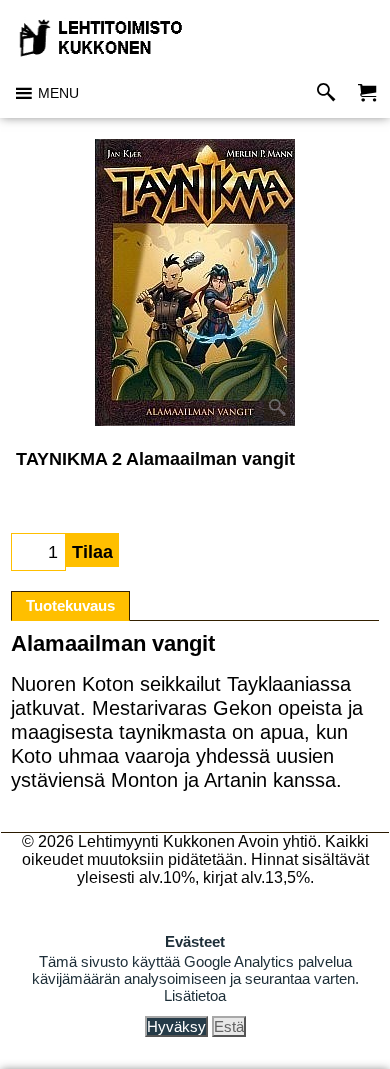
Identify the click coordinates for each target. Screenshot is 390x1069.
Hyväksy (176, 1026)
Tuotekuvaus (70, 606)
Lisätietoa (195, 995)
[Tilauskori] (367, 93)
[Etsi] (330, 93)
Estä (229, 1026)
